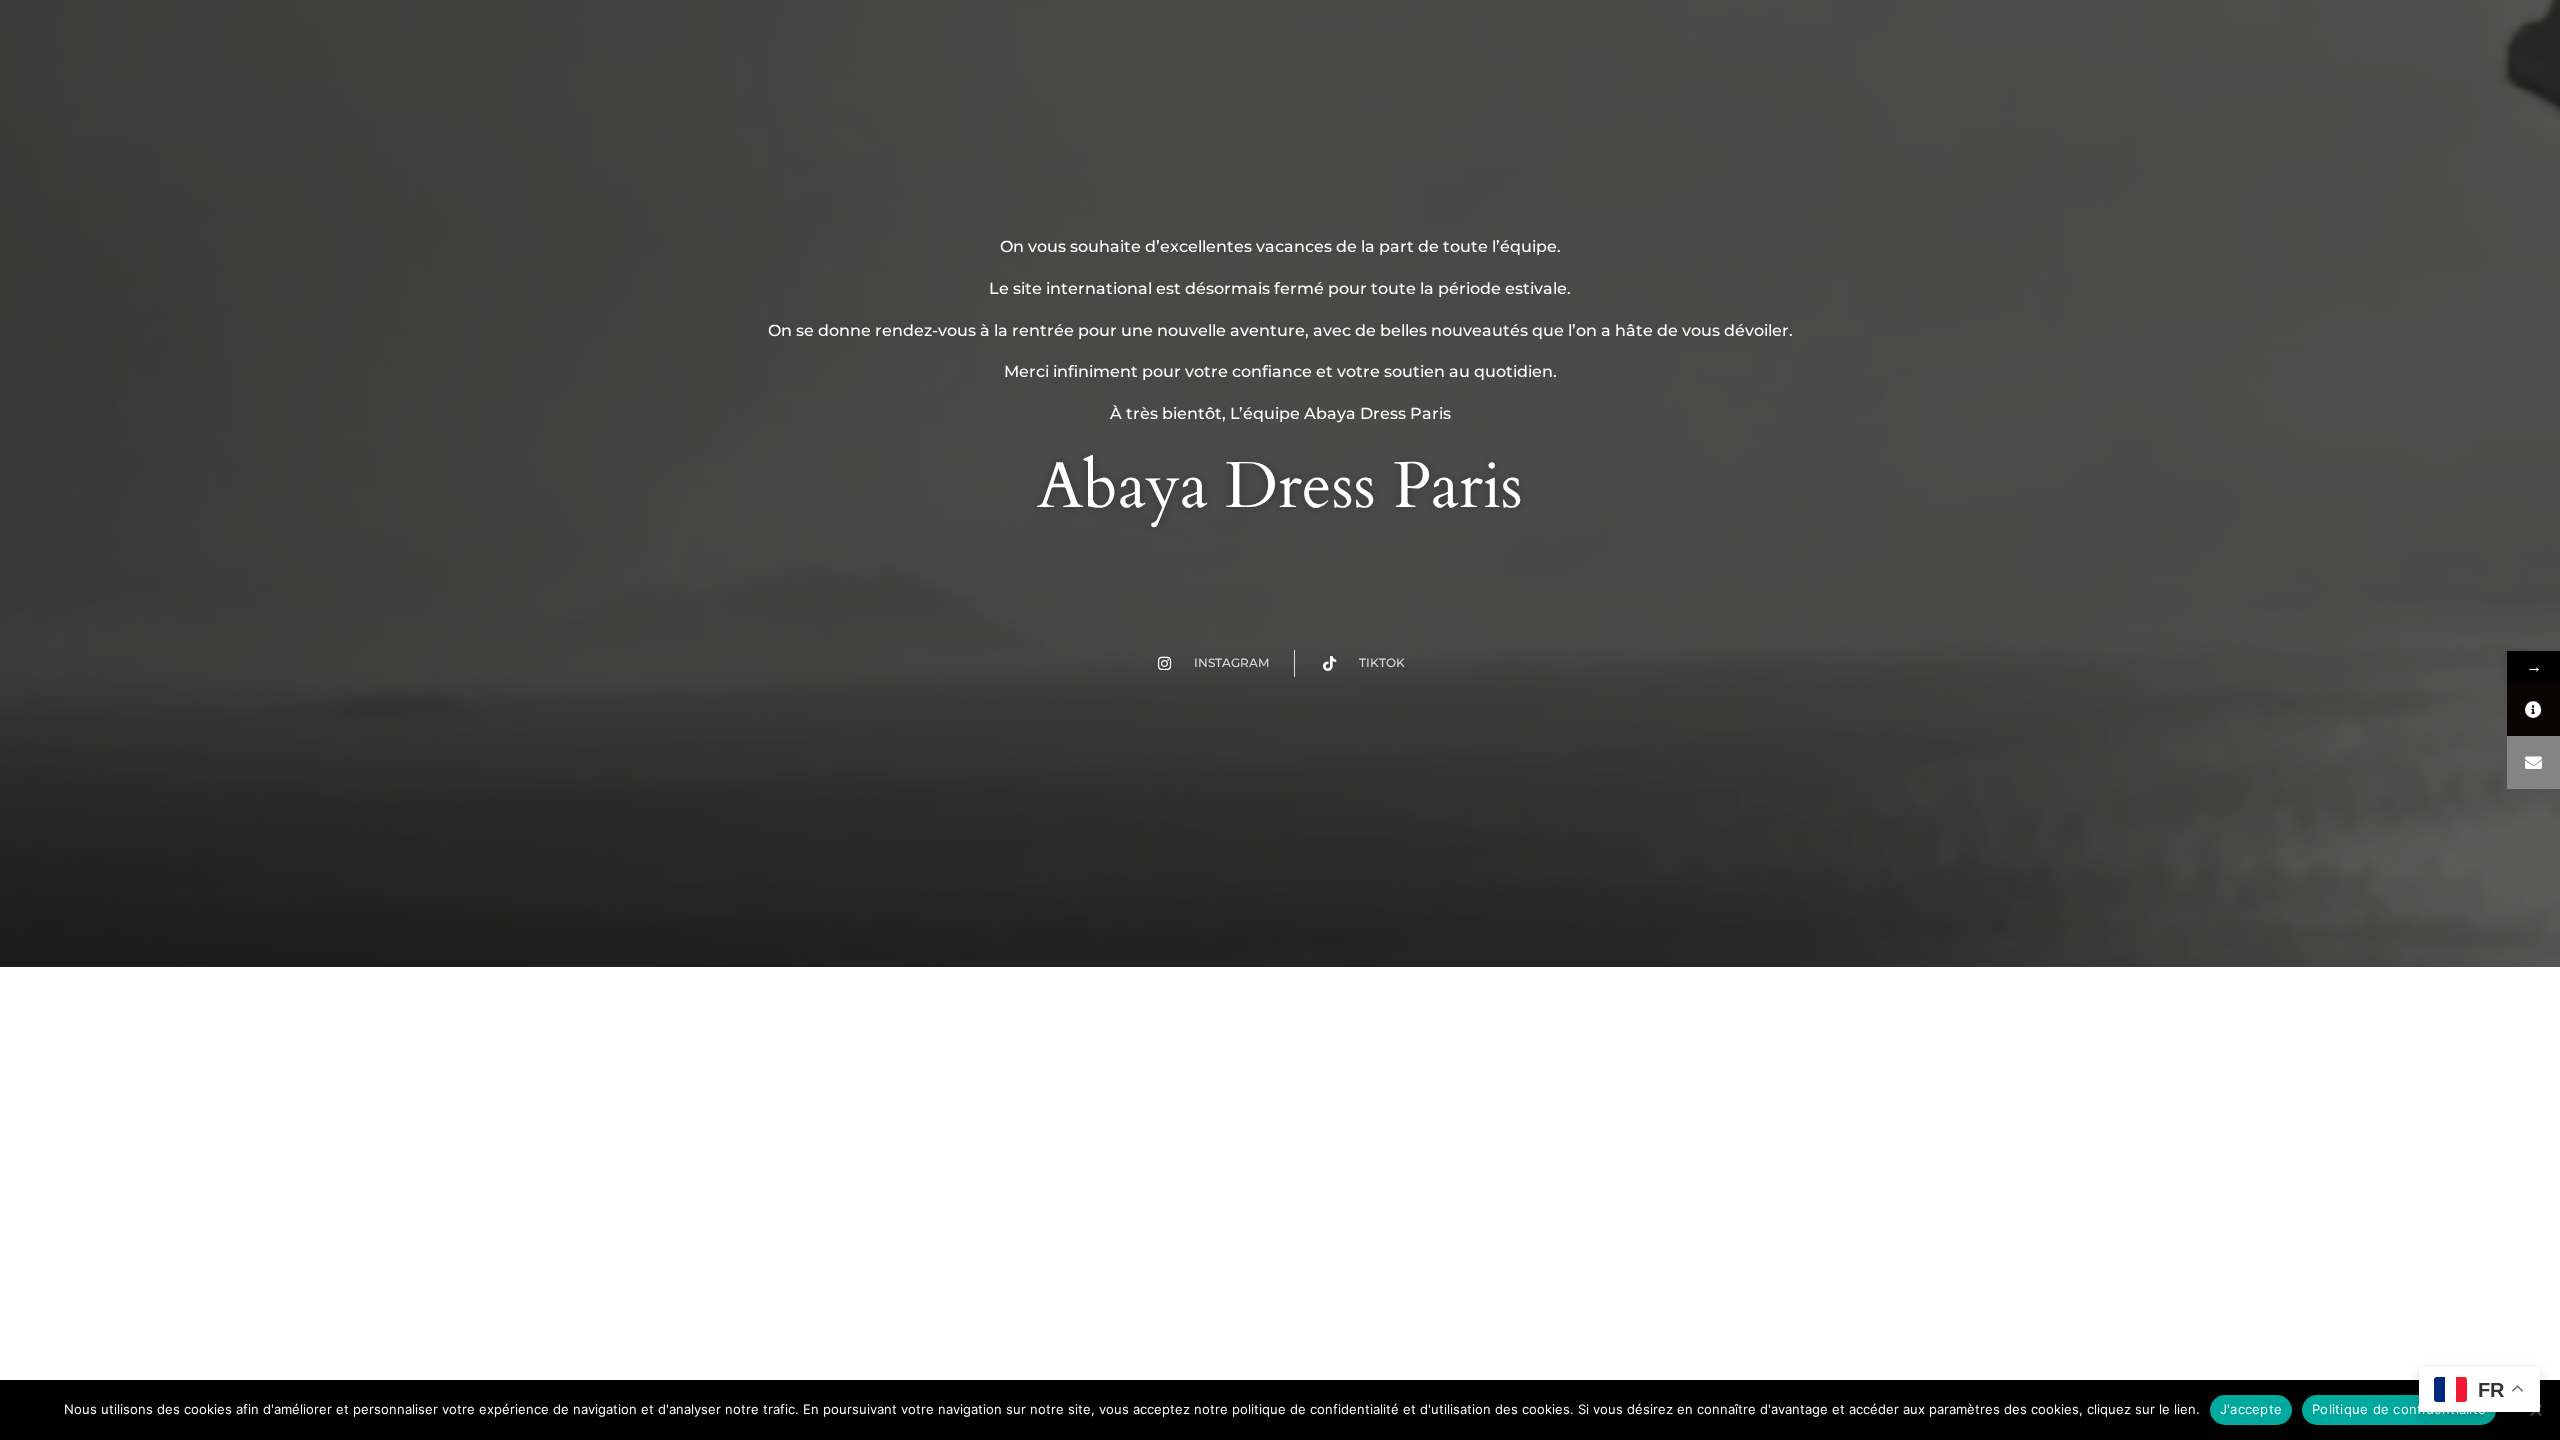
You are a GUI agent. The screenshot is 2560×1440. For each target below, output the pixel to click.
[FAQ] (2533, 709)
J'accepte (2251, 1409)
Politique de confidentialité (2399, 1409)
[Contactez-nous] (2533, 762)
